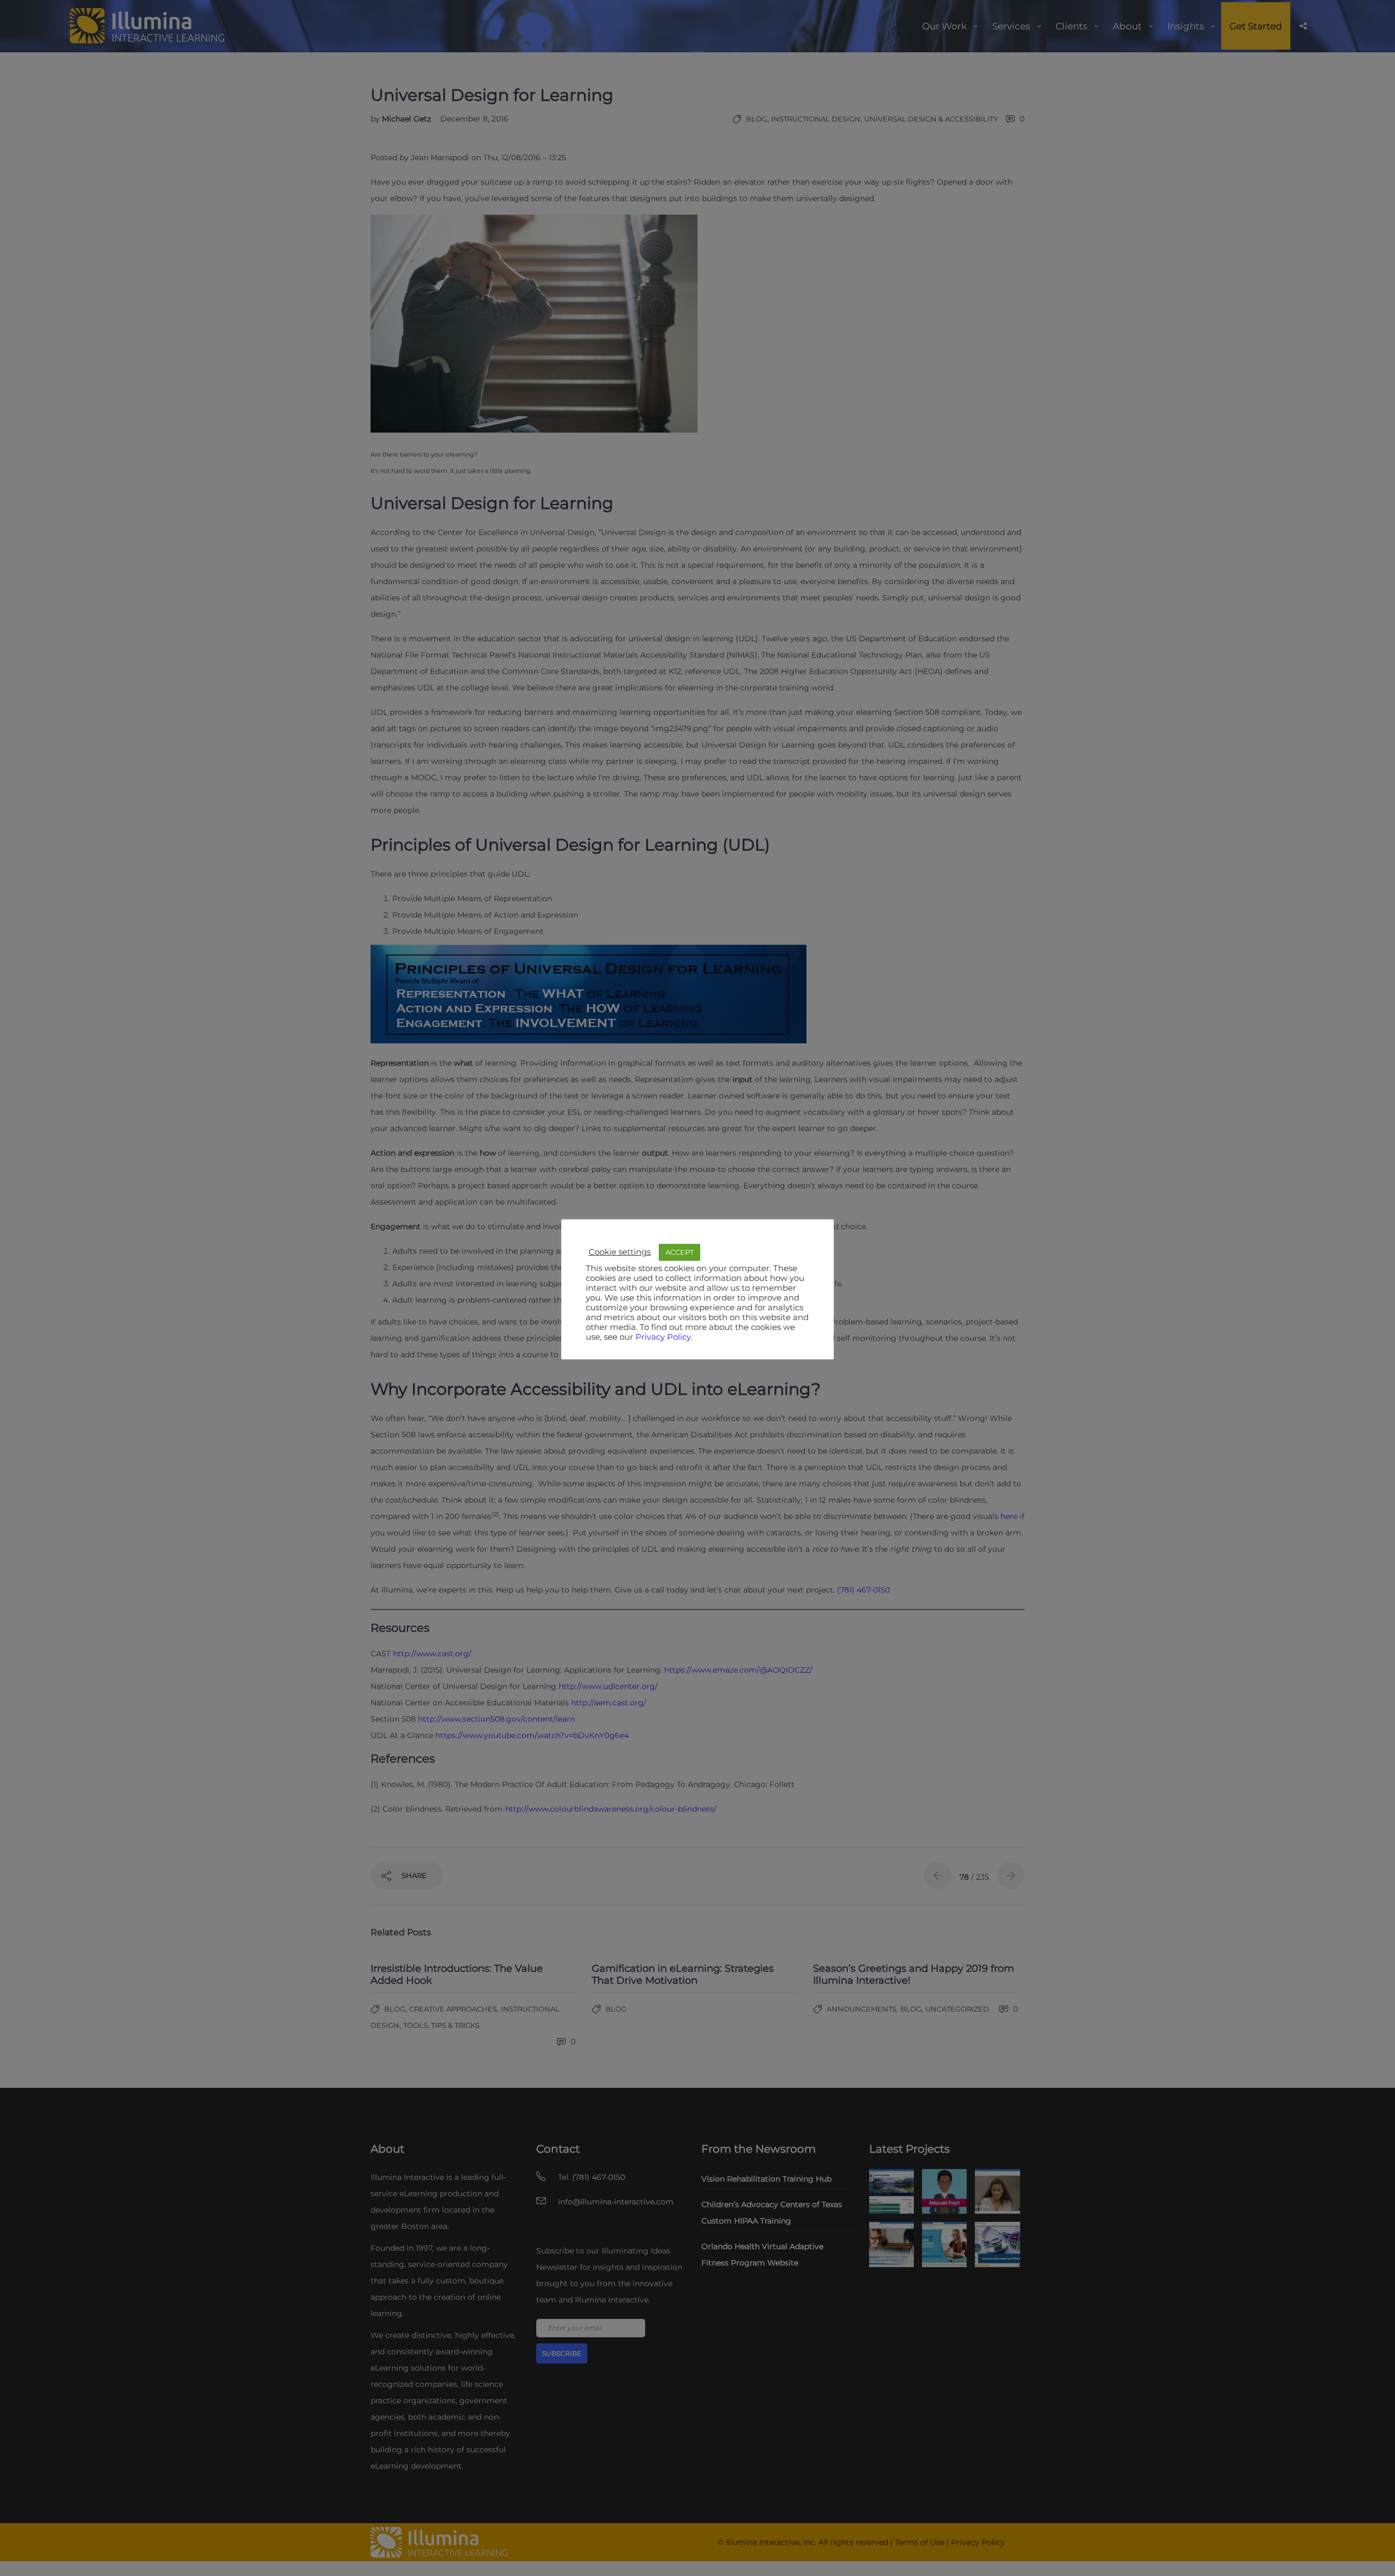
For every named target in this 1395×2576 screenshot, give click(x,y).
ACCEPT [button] (680, 1252)
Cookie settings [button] (620, 1252)
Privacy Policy (663, 1337)
